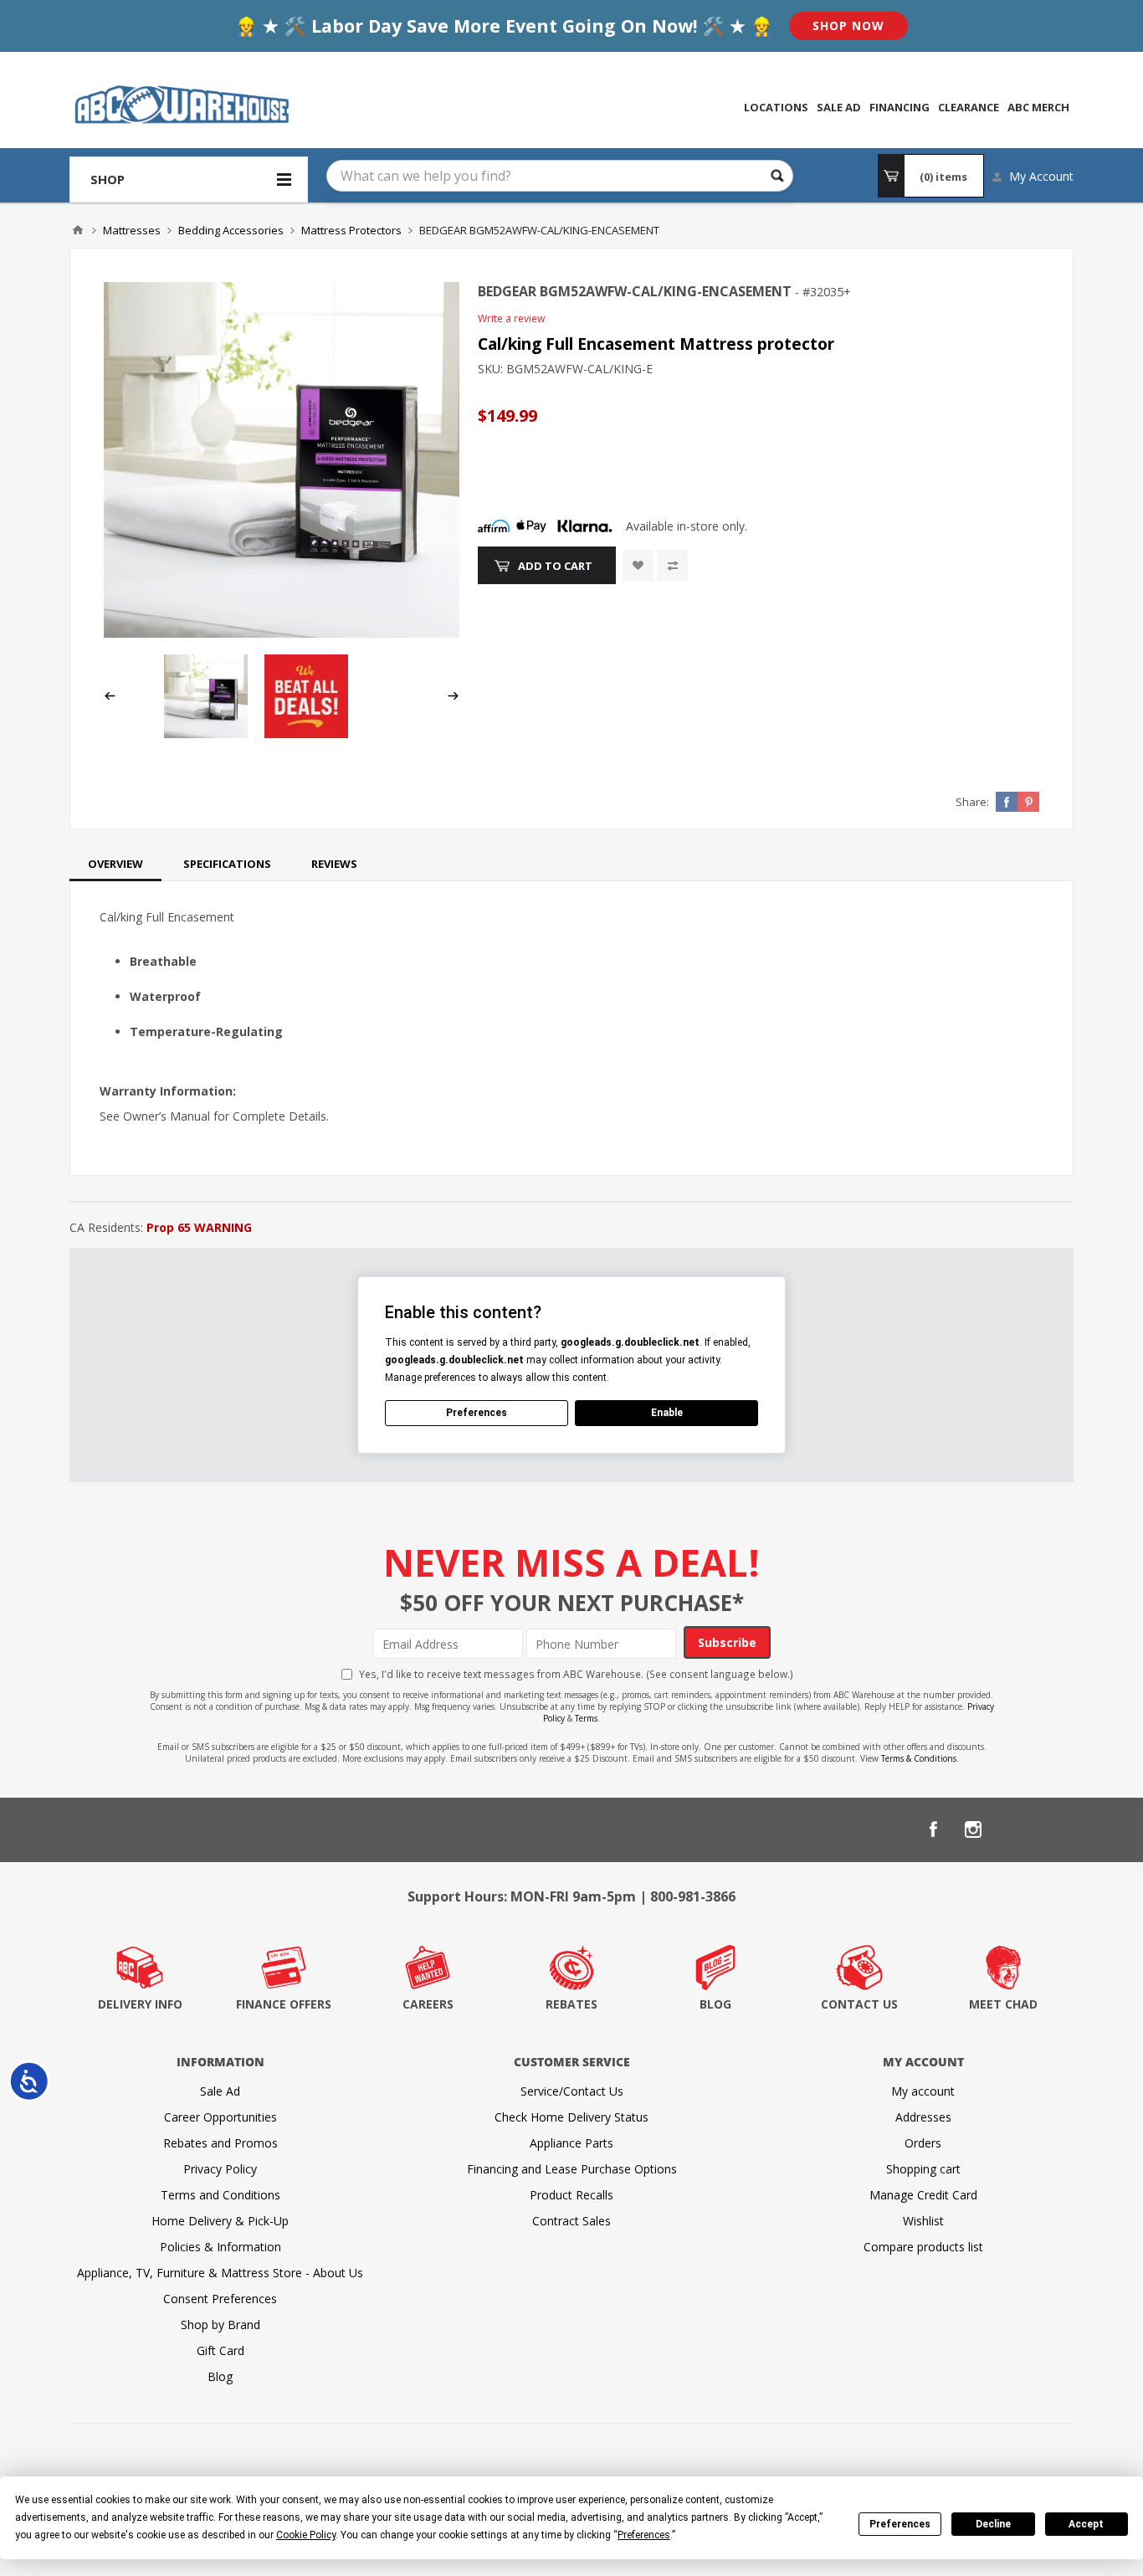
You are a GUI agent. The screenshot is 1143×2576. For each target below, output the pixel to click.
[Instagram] (973, 1829)
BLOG (715, 2004)
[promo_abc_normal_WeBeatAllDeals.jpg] (306, 734)
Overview (115, 864)
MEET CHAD (1003, 2004)
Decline (993, 2524)
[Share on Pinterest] (1028, 802)
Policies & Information (220, 2247)
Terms (586, 1718)
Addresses (923, 2117)
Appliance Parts (571, 2143)
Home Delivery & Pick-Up (220, 2221)
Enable (667, 1413)
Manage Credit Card (923, 2195)
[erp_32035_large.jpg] (282, 460)
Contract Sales (571, 2221)
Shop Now (848, 26)
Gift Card (220, 2350)
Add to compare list (672, 565)
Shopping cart (923, 2169)
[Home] (78, 230)
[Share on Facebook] (1007, 802)
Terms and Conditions (220, 2195)
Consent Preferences (220, 2299)
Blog (220, 2376)
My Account (1041, 176)
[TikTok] (1053, 1829)
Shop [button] (108, 179)
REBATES (571, 2004)
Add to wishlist (638, 565)
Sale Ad (220, 2091)
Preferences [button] (644, 2535)
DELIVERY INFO (140, 2004)
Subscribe (727, 1642)
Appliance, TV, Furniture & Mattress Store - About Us (220, 2273)
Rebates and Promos (220, 2143)
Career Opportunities (220, 2117)
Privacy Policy (220, 2169)
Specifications (227, 864)
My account (923, 2091)
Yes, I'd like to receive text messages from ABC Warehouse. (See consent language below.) (576, 1674)
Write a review (511, 318)
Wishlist (923, 2221)
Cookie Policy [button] (306, 2535)
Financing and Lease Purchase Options (572, 2169)
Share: (972, 802)
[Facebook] (933, 1829)
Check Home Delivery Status (571, 2117)
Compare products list (923, 2247)
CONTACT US (859, 2004)
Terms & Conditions (919, 1758)
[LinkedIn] (1013, 1829)
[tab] (115, 864)
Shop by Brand (220, 2325)
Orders (923, 2143)
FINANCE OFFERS (284, 2004)
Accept (1086, 2524)
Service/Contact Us (572, 2091)
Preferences (900, 2524)
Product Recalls (571, 2195)
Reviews (334, 864)
